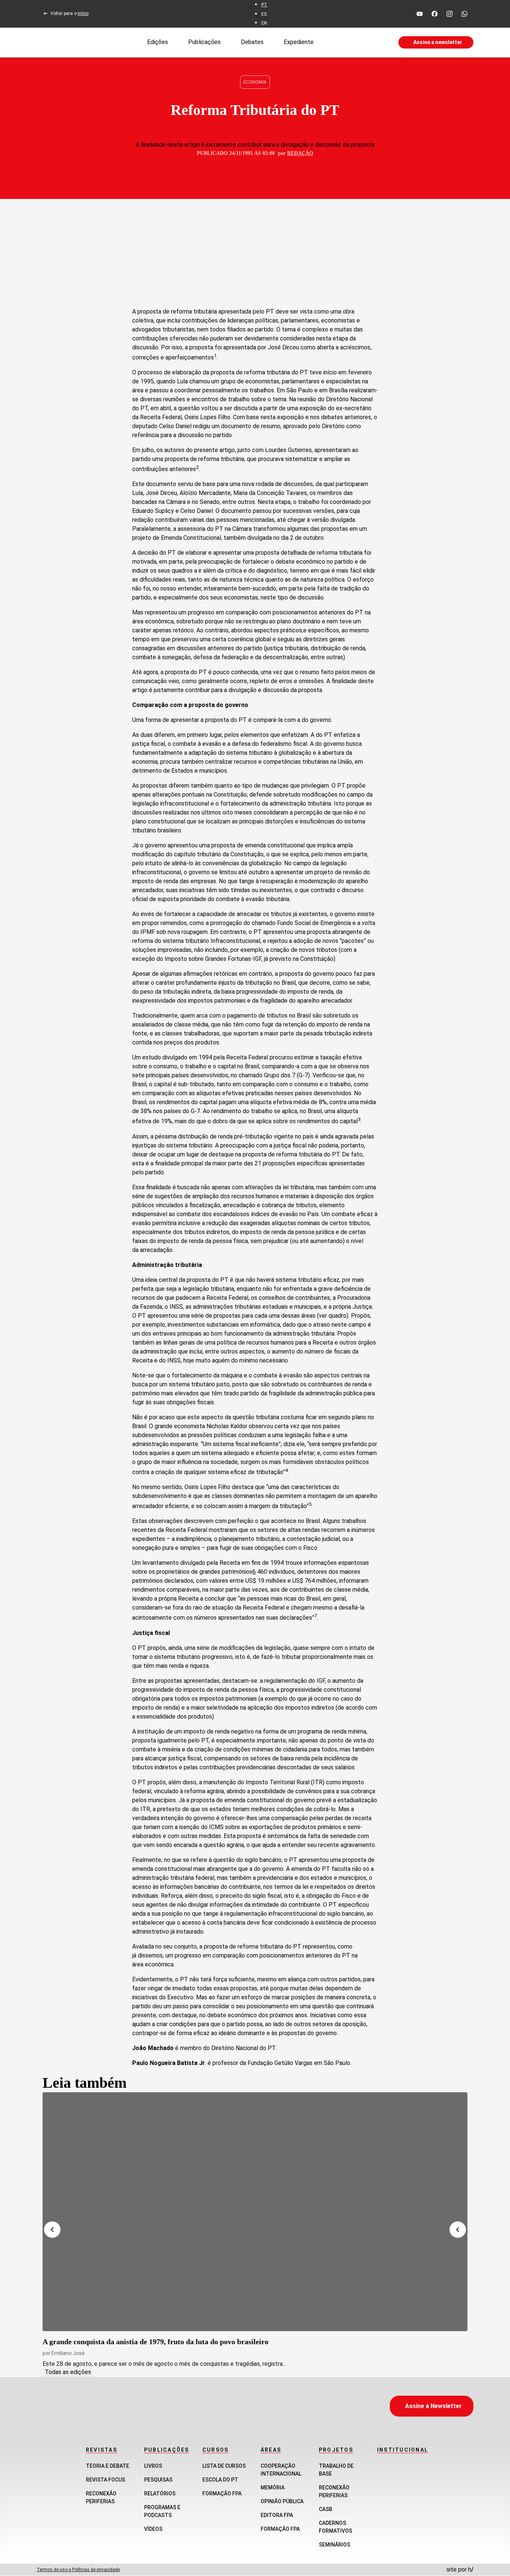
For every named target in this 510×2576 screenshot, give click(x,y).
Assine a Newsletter (433, 2406)
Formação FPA (222, 2494)
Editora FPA (277, 2515)
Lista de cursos (224, 2466)
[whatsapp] (464, 14)
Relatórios (160, 2494)
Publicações (204, 42)
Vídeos (153, 2529)
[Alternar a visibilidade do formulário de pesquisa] (356, 43)
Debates (252, 42)
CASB (326, 2509)
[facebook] (435, 14)
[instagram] (450, 14)
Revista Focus (105, 2480)
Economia (255, 82)
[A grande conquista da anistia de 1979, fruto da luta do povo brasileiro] (255, 2212)
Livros (153, 2466)
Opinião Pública (282, 2501)
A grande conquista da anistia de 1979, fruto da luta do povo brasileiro (156, 2342)
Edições (158, 42)
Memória (273, 2488)
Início (83, 13)
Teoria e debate (108, 2466)
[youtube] (420, 14)
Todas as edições (68, 2372)
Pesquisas (158, 2480)
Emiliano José (68, 2353)
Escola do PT (220, 2480)
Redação (300, 153)
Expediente (299, 42)
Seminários (335, 2545)
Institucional (403, 2450)
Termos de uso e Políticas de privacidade (78, 2570)
